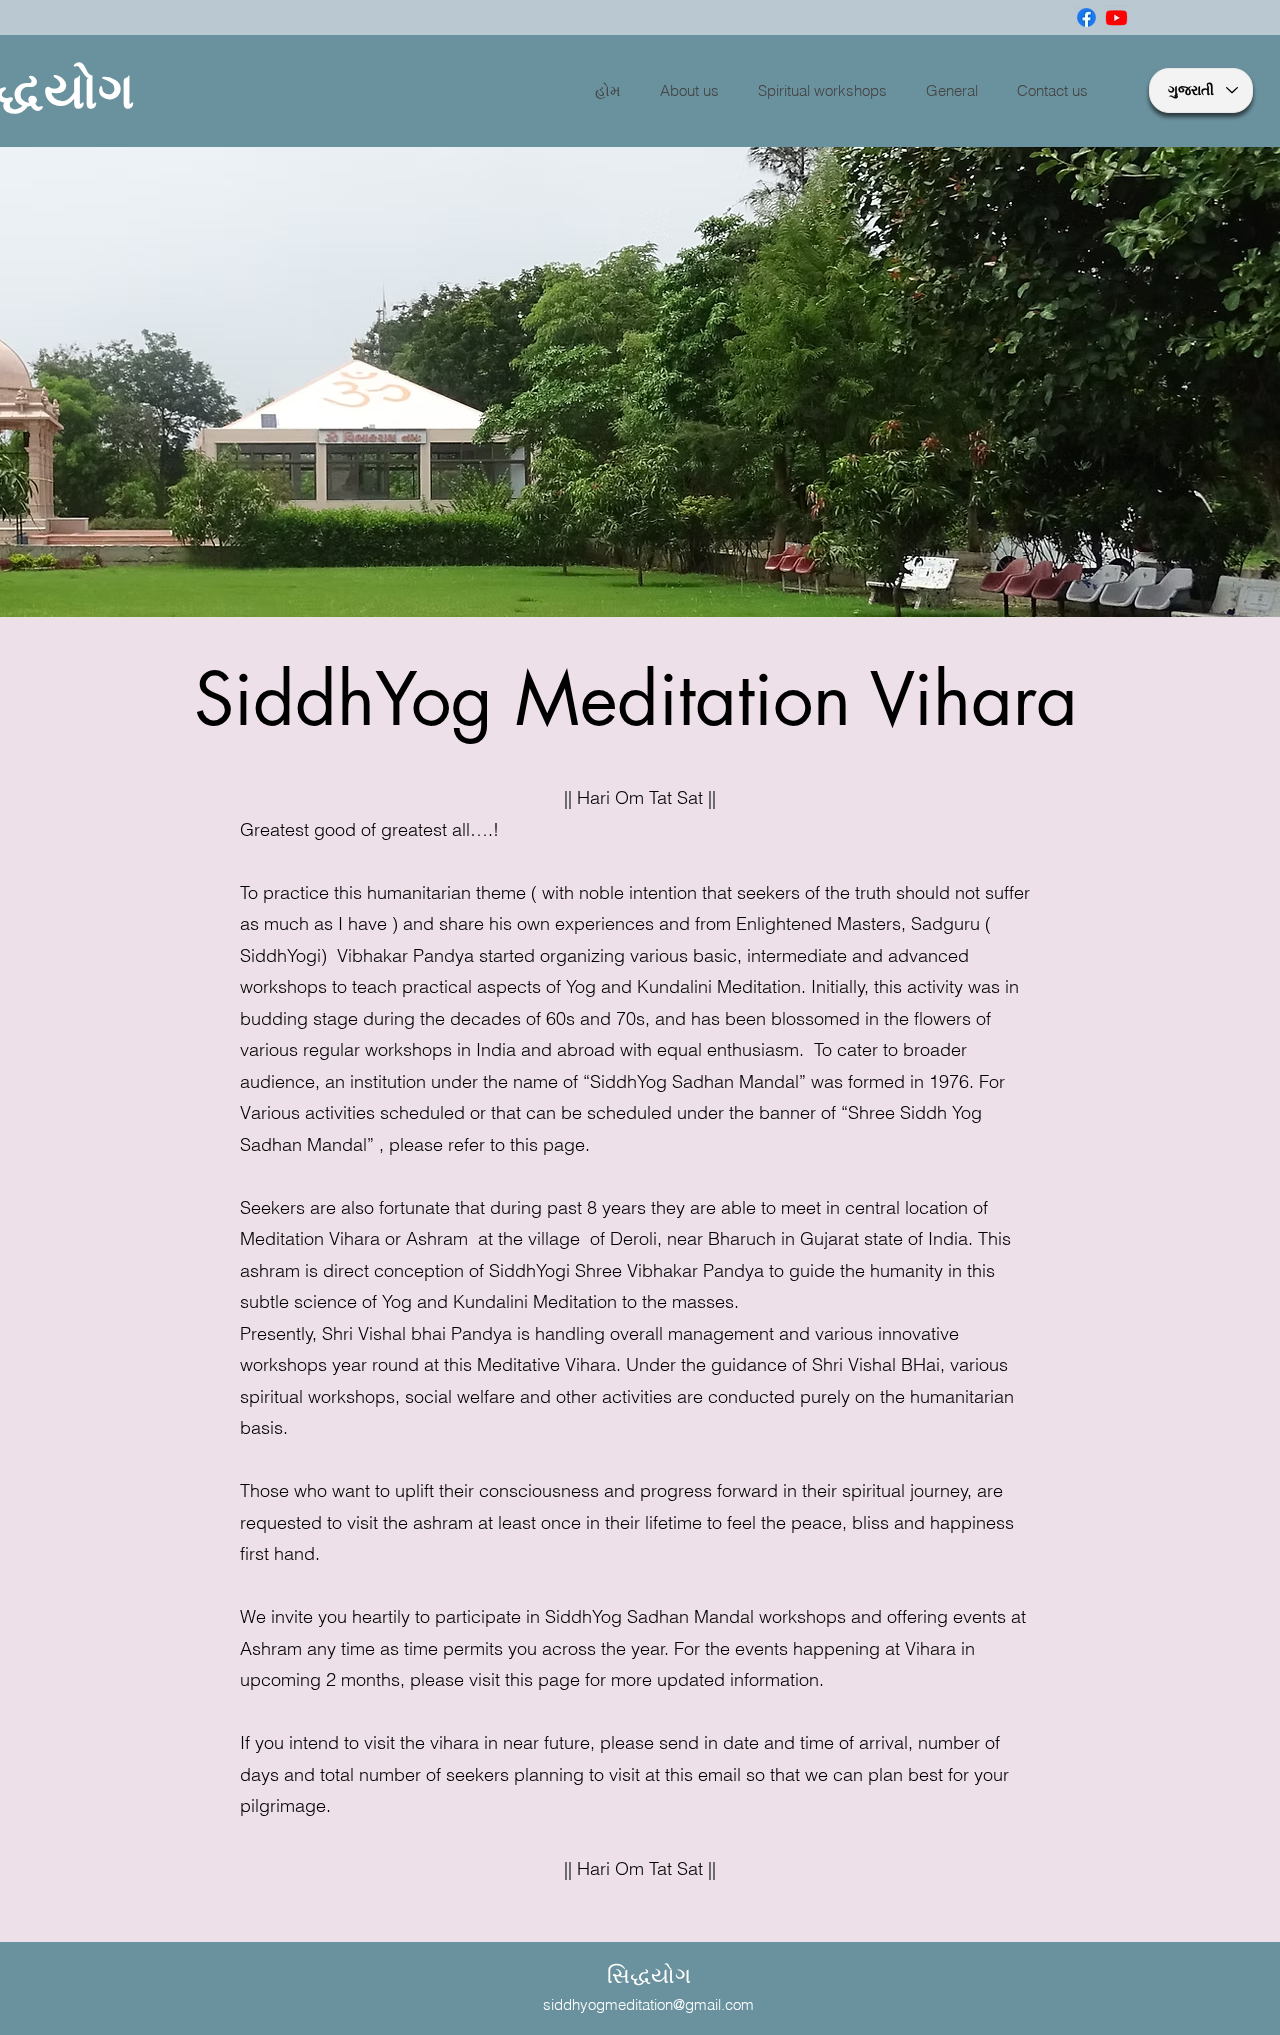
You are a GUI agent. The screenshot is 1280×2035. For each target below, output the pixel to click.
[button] (693, 91)
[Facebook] (1086, 17)
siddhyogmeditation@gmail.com (648, 2004)
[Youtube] (1116, 17)
